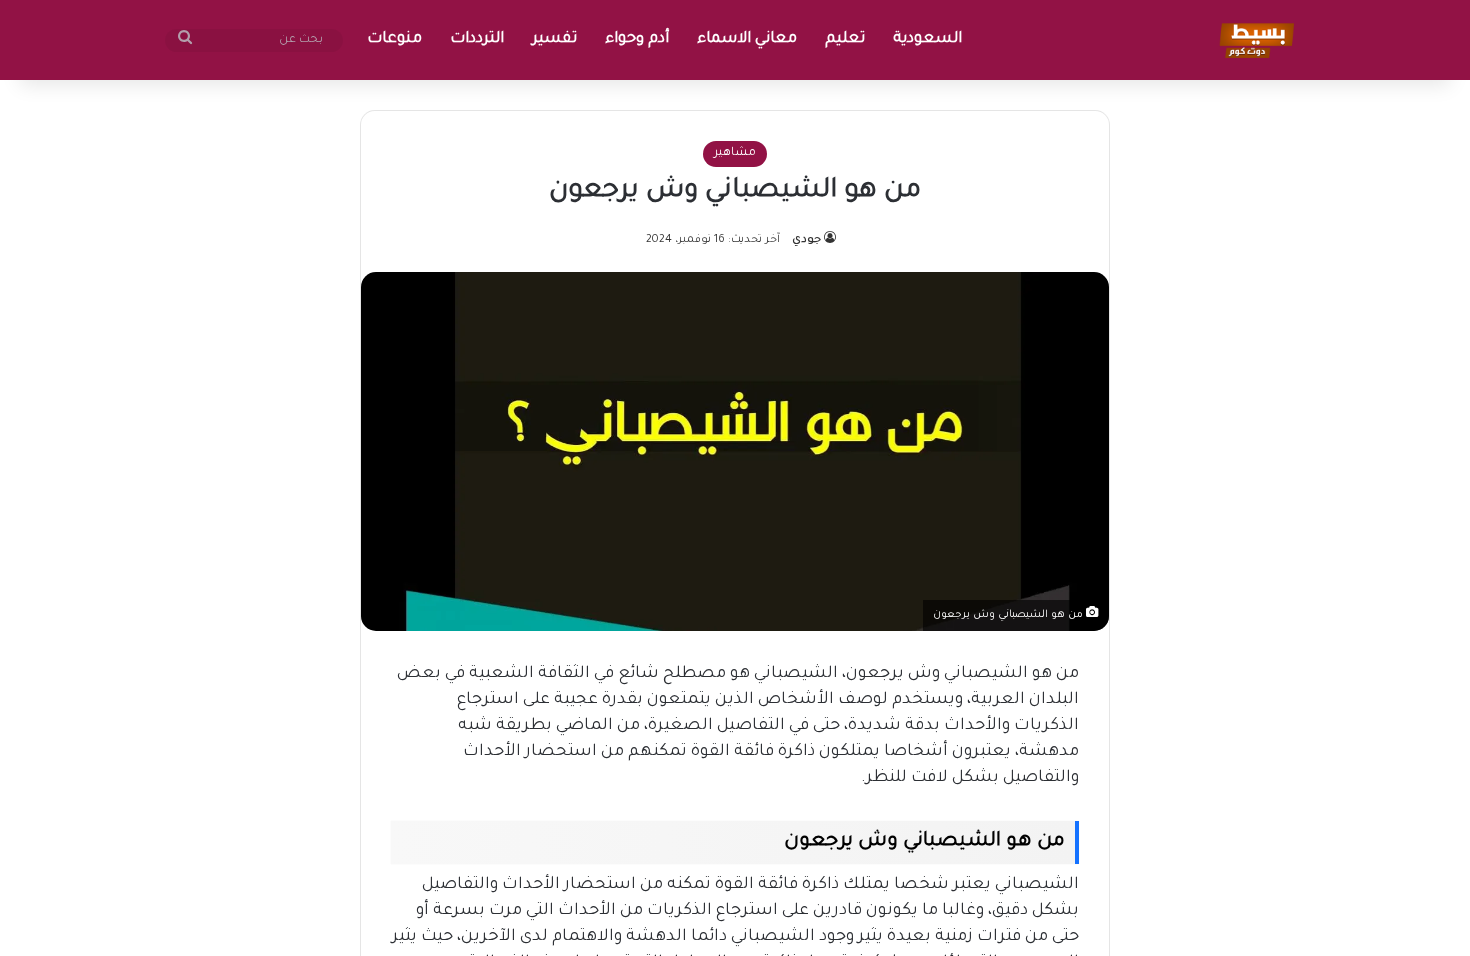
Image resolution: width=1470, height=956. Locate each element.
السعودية (927, 39)
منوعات (394, 39)
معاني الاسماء (747, 39)
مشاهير (735, 153)
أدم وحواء (637, 39)
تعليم (845, 39)
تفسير (554, 39)
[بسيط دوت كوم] (1253, 40)
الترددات (477, 39)
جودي (806, 240)
